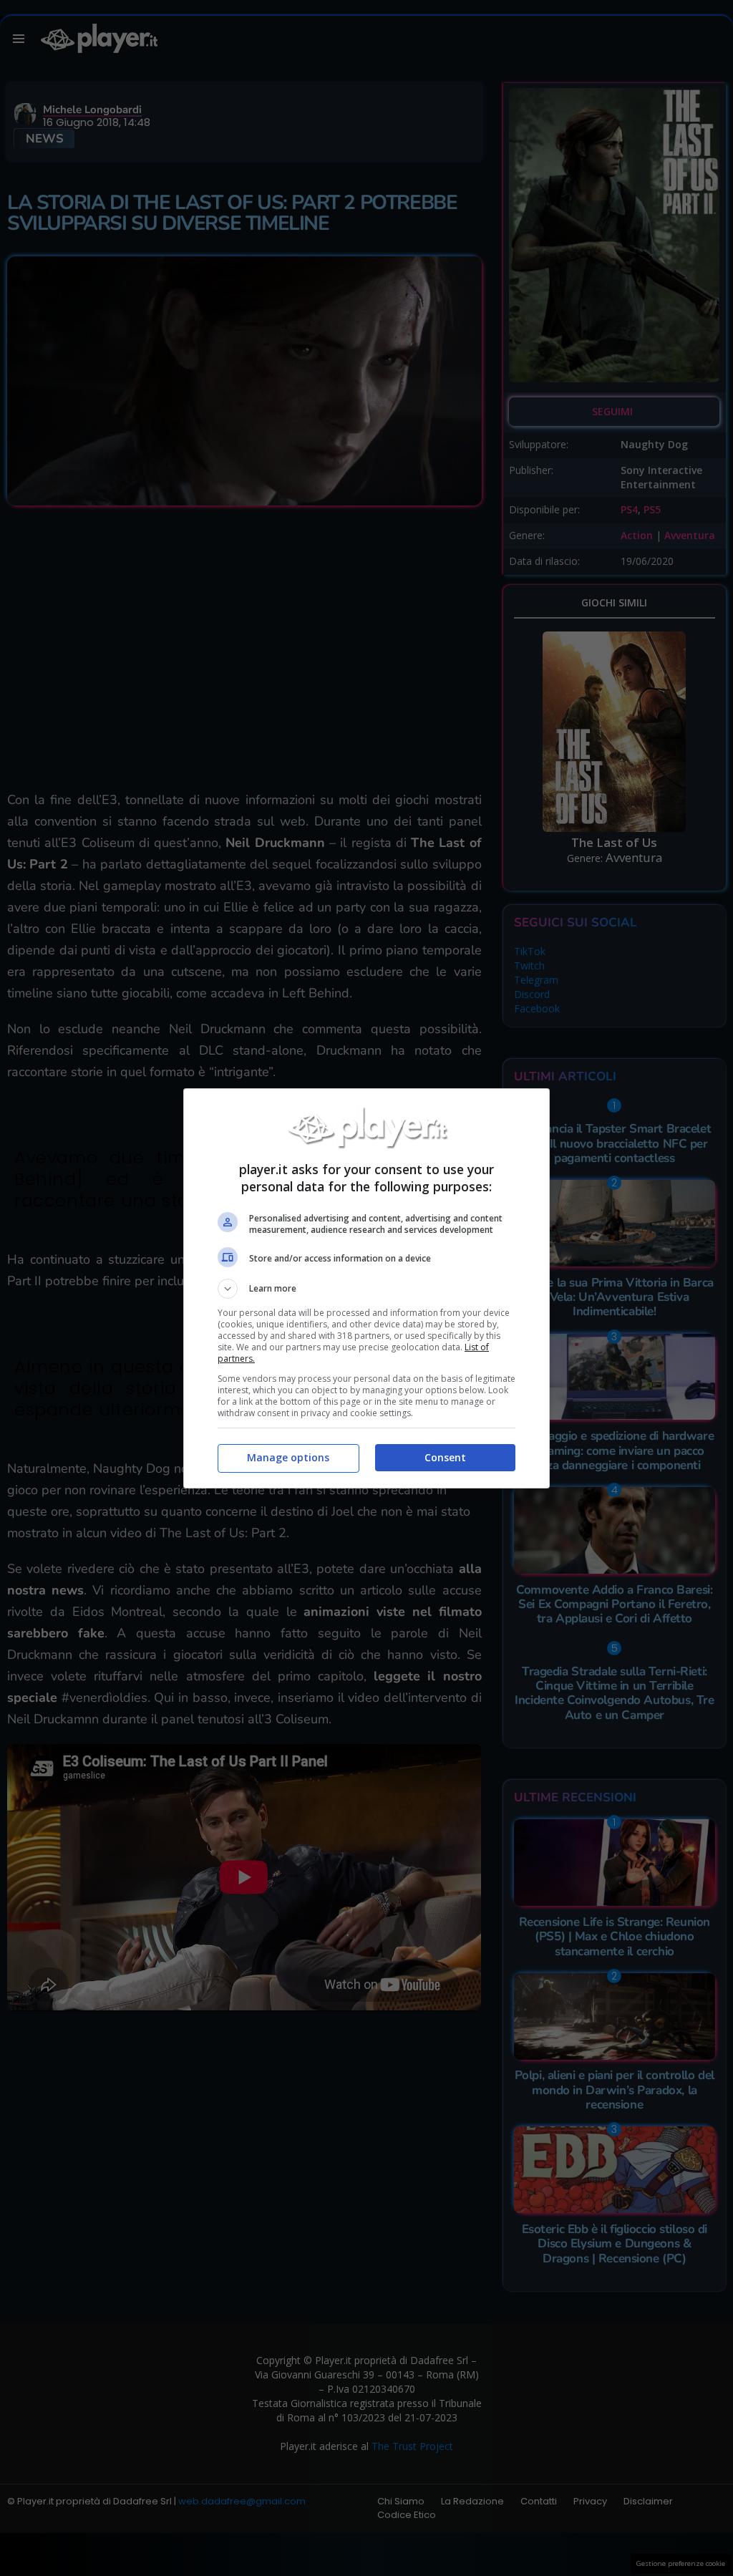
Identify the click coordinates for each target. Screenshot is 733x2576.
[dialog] (366, 1288)
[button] (366, 1289)
